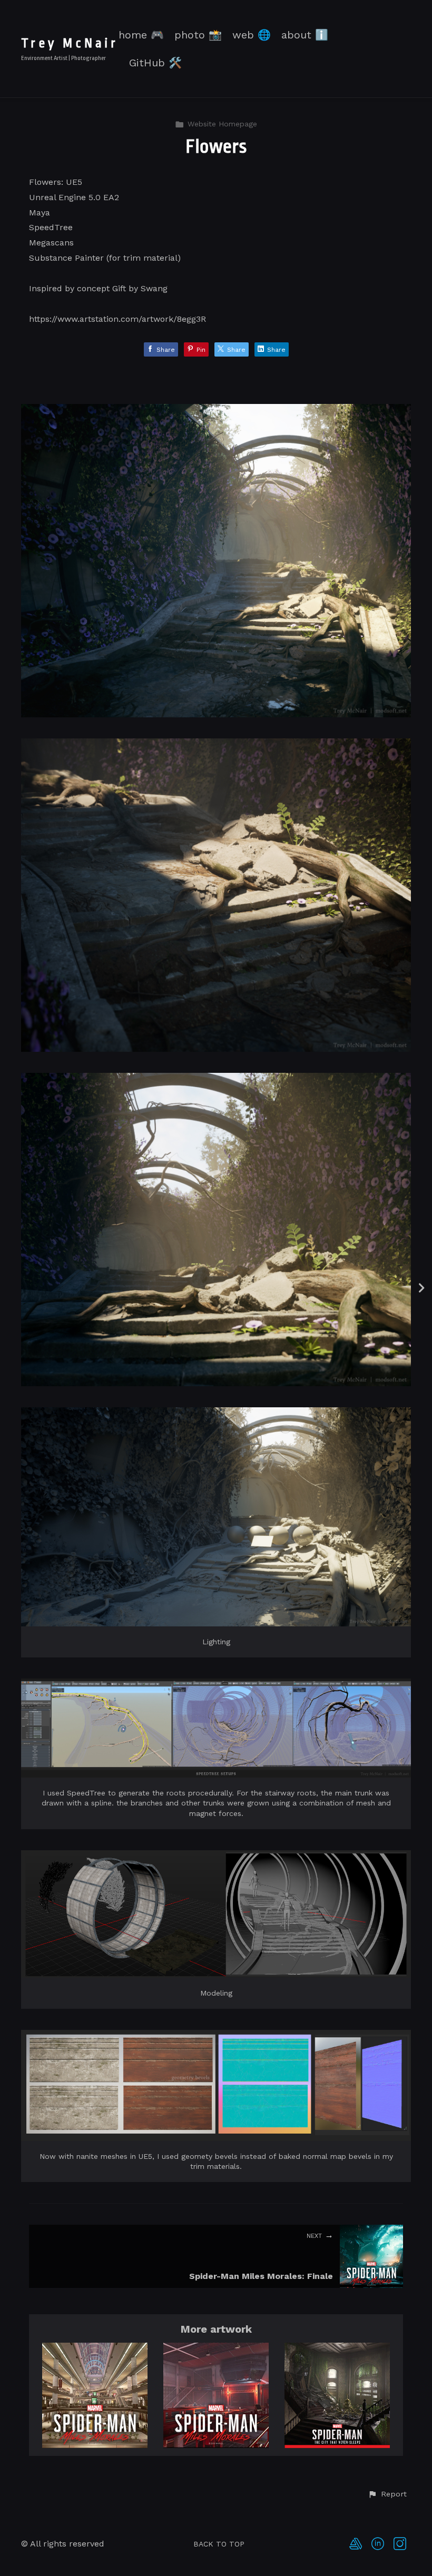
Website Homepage (222, 124)
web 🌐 (252, 35)
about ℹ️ (305, 35)
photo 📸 (198, 35)
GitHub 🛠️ (155, 63)
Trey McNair (70, 43)
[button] (387, 2494)
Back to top (219, 2544)
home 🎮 (141, 35)
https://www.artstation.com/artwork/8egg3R (117, 319)
